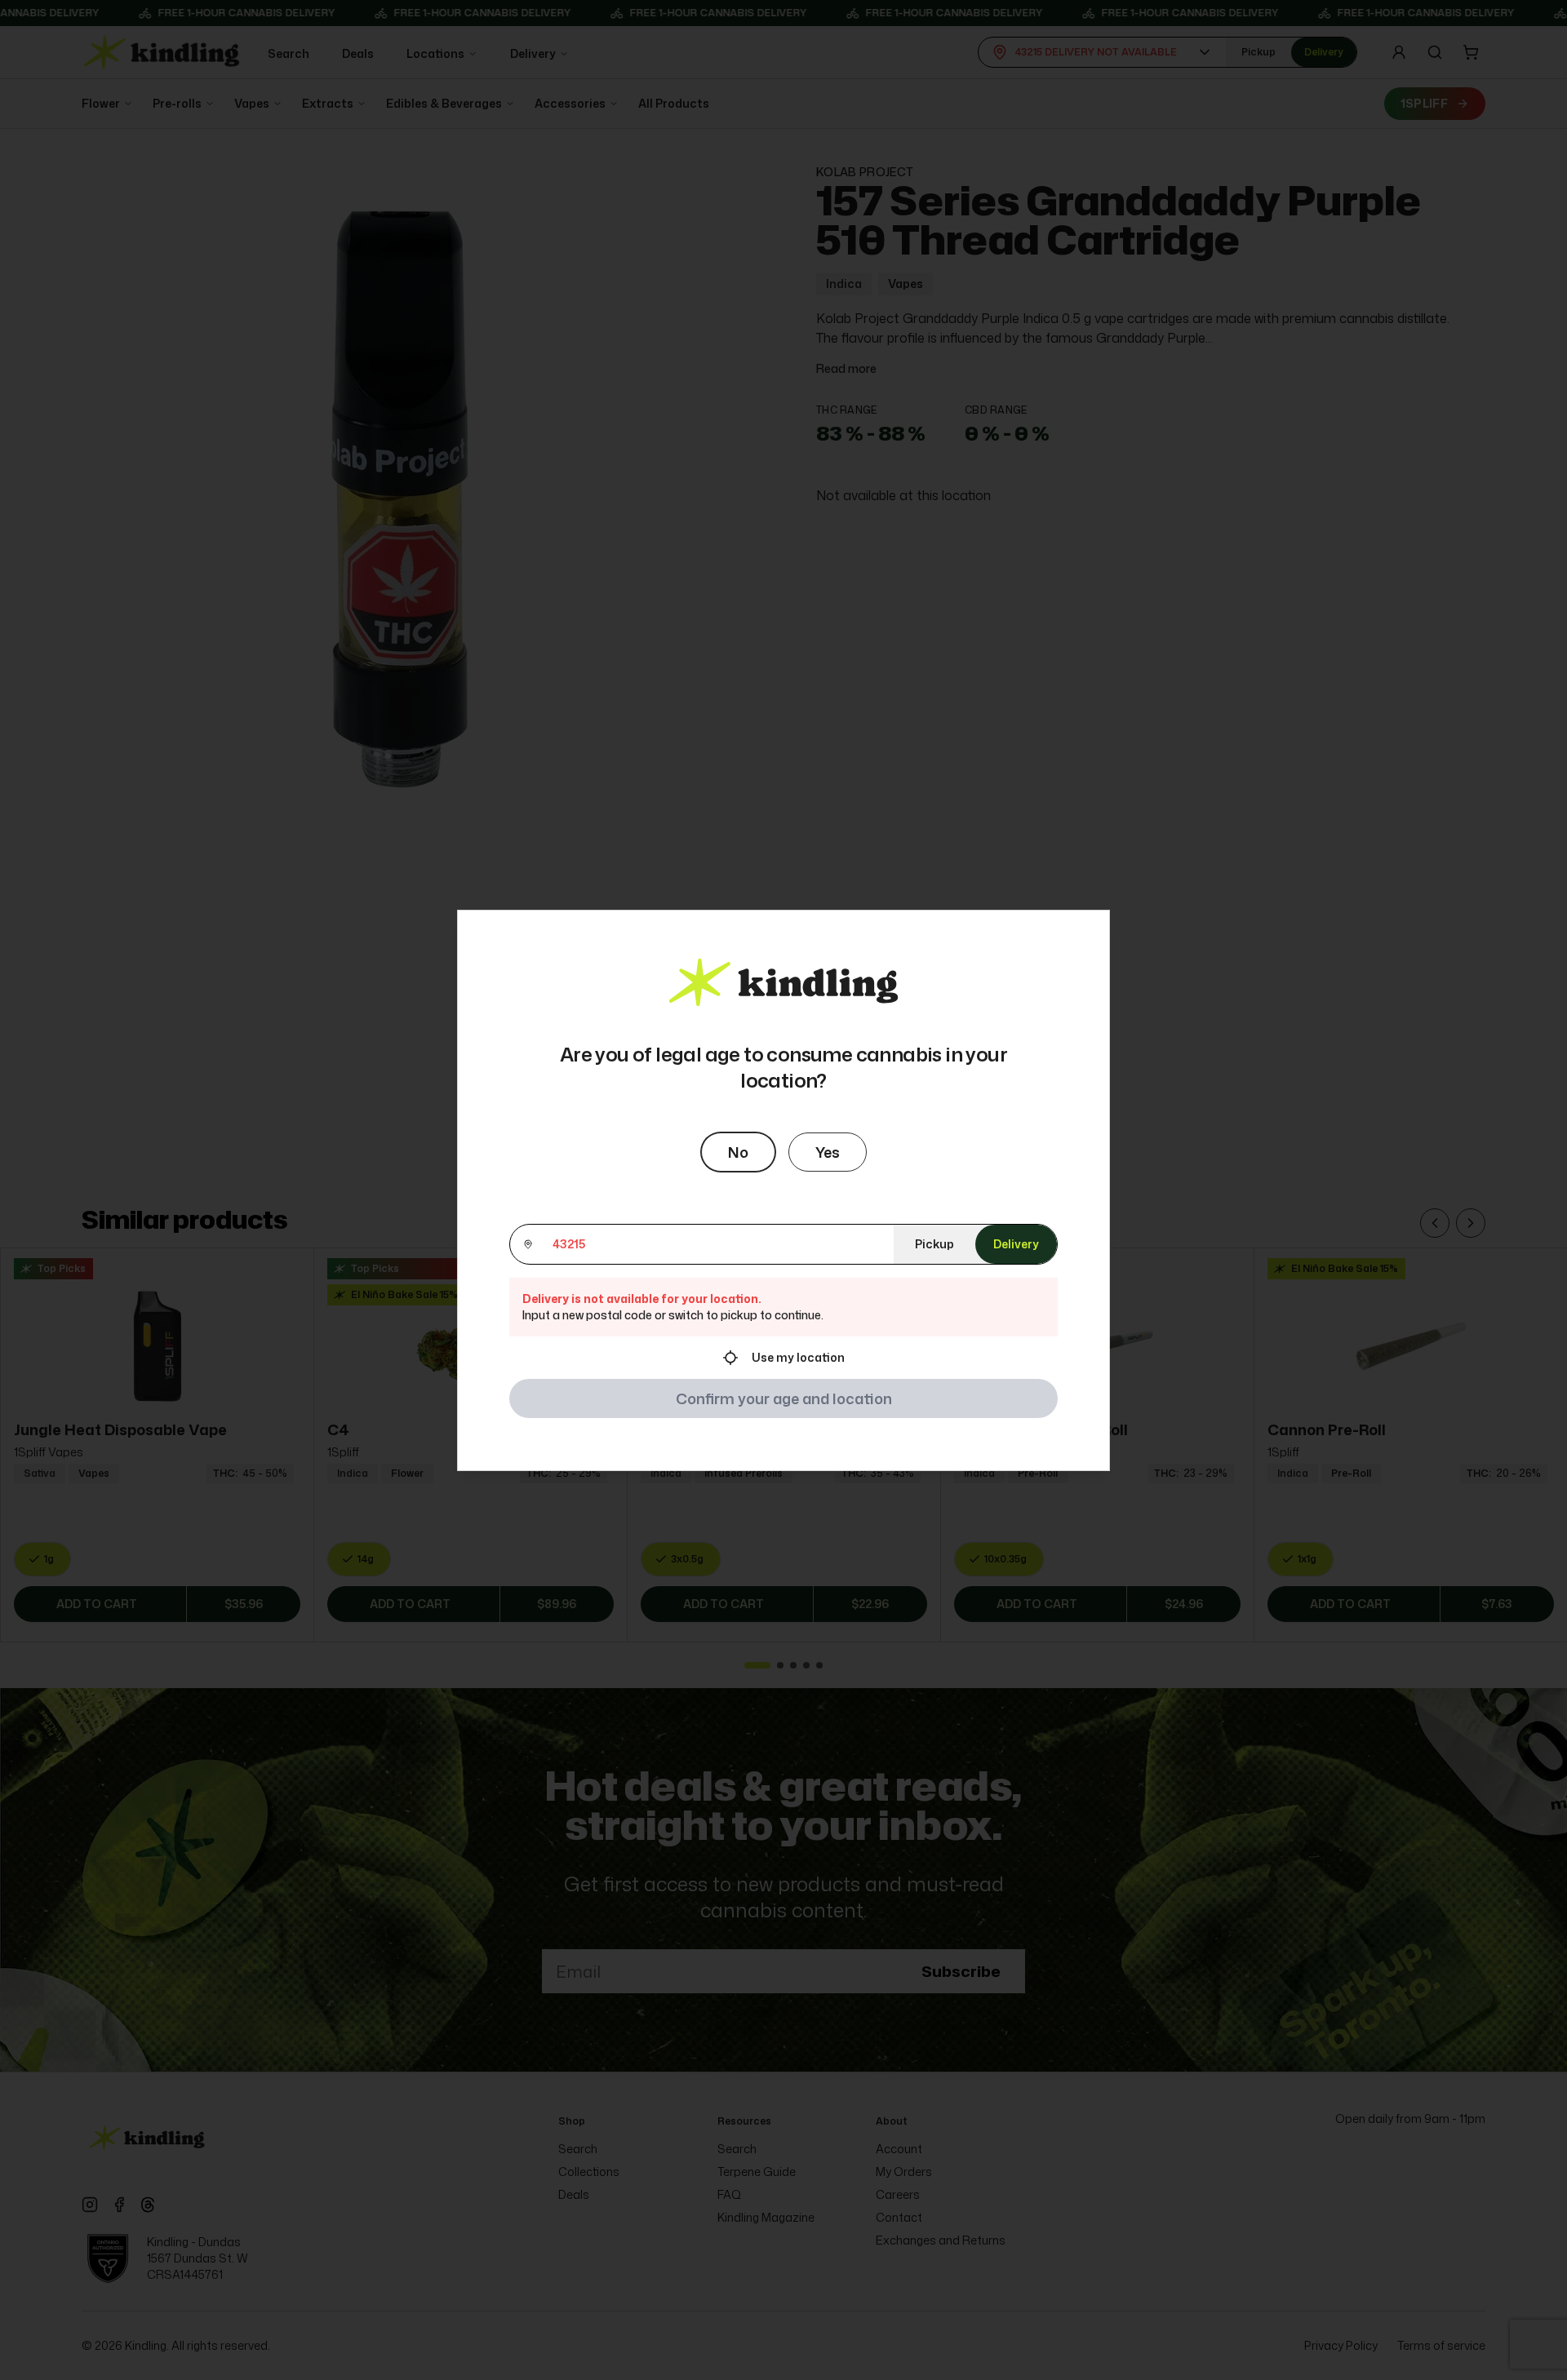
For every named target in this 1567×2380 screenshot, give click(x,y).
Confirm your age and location (784, 1398)
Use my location (798, 1357)
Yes (828, 1152)
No (738, 1152)
